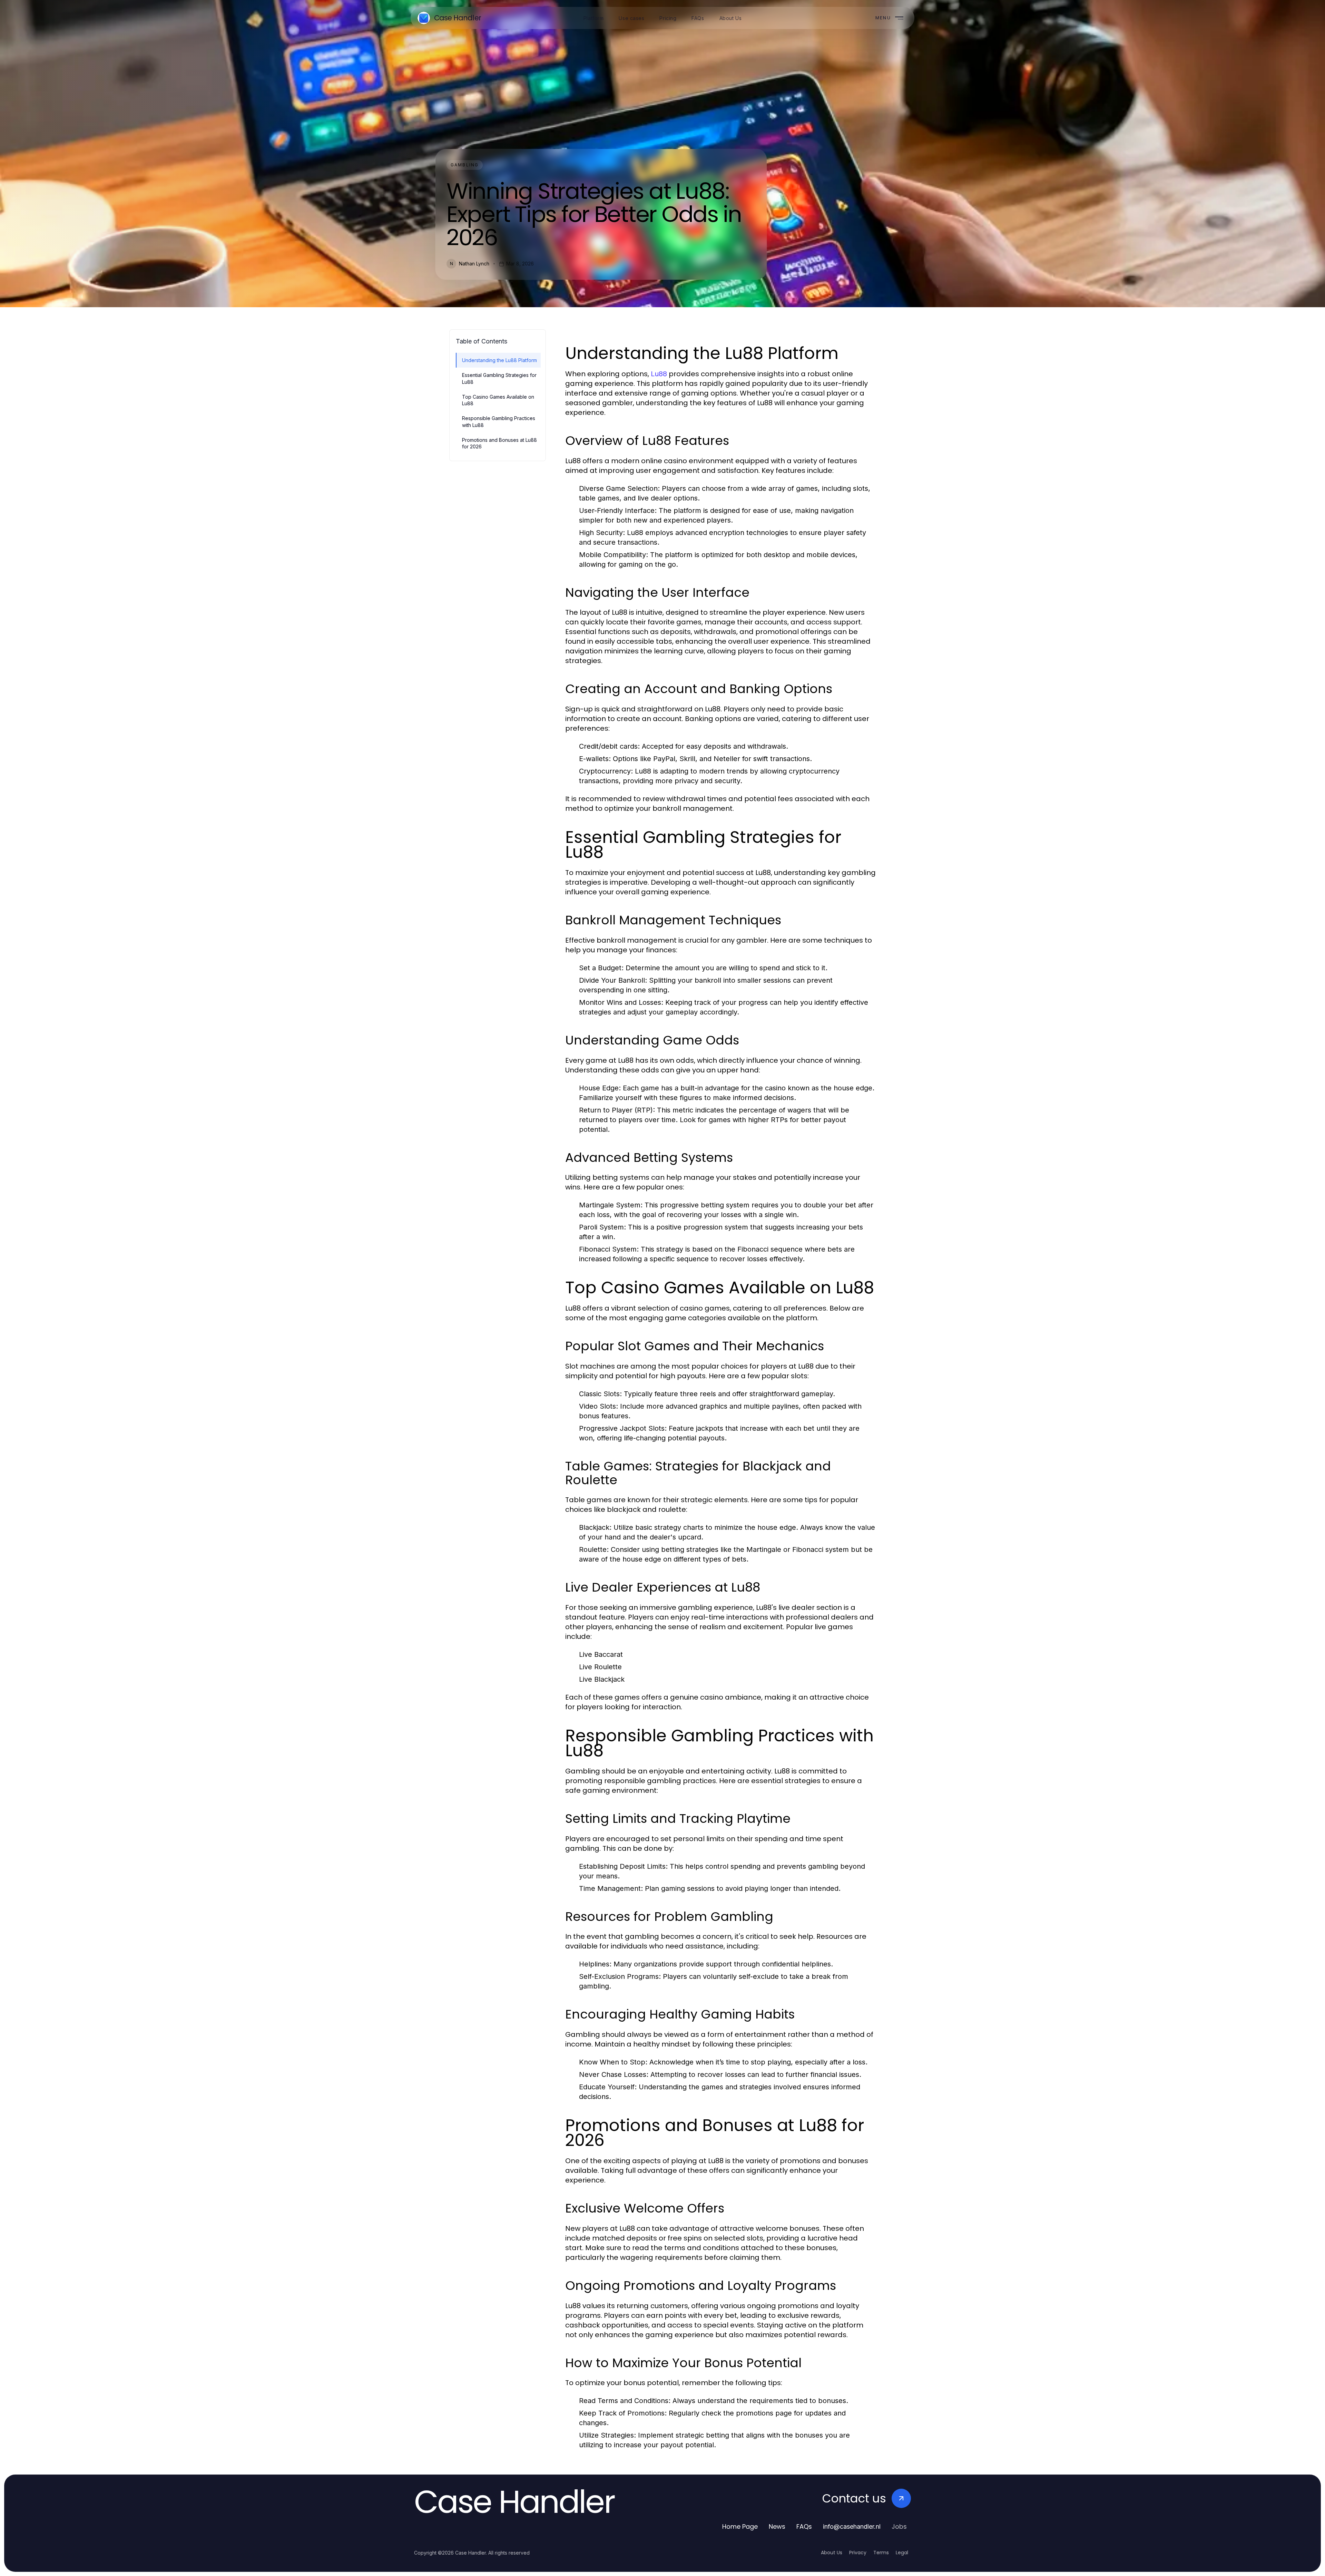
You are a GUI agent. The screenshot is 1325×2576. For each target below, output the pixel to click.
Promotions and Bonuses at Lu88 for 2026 (499, 443)
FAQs (804, 2526)
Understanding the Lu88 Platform (499, 360)
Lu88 (659, 374)
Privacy (858, 2553)
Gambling (465, 165)
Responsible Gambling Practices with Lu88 (499, 421)
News (777, 2526)
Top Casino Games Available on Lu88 (498, 400)
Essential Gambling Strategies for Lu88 (499, 378)
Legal (902, 2553)
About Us (832, 2553)
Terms (881, 2553)
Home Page (740, 2526)
